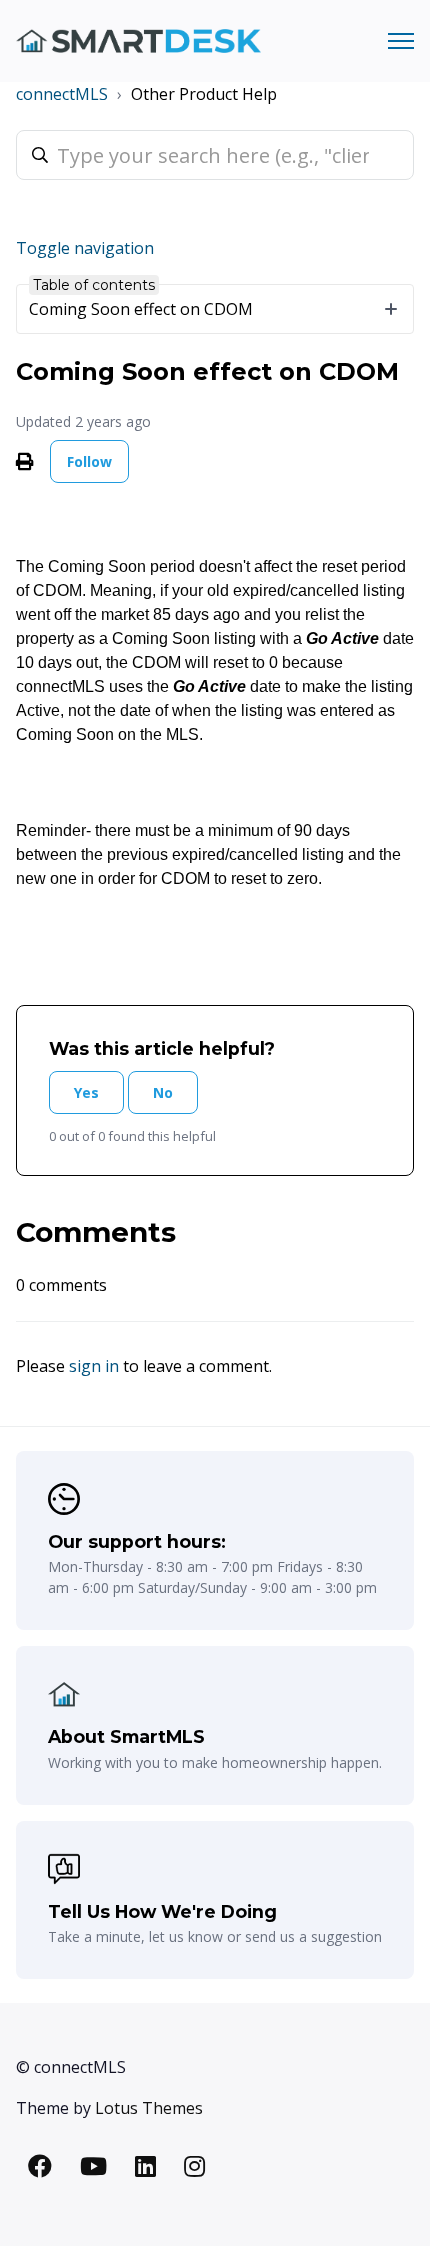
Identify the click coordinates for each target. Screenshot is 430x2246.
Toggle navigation (85, 248)
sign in (94, 1366)
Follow (89, 461)
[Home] (138, 41)
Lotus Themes (149, 2108)
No (163, 1092)
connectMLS (62, 94)
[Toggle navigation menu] (401, 41)
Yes (86, 1092)
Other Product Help (204, 94)
